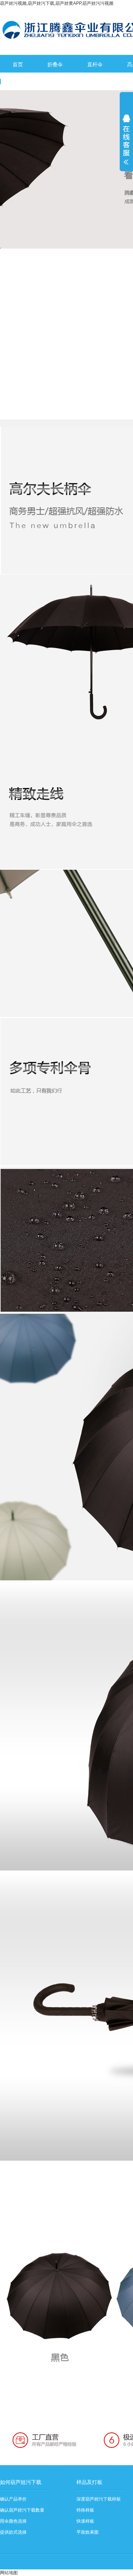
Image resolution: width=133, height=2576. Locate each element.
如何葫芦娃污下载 (21, 2482)
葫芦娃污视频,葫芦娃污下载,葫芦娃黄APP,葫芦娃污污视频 (57, 3)
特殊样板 (85, 2510)
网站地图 (9, 2573)
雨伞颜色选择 (13, 2521)
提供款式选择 (13, 2532)
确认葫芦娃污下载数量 (22, 2510)
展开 (126, 144)
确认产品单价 (13, 2499)
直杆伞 (95, 64)
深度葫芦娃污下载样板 (99, 2499)
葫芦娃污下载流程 (33, 82)
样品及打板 (89, 2482)
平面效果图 (88, 2532)
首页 (18, 64)
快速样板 (85, 2521)
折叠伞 (55, 64)
